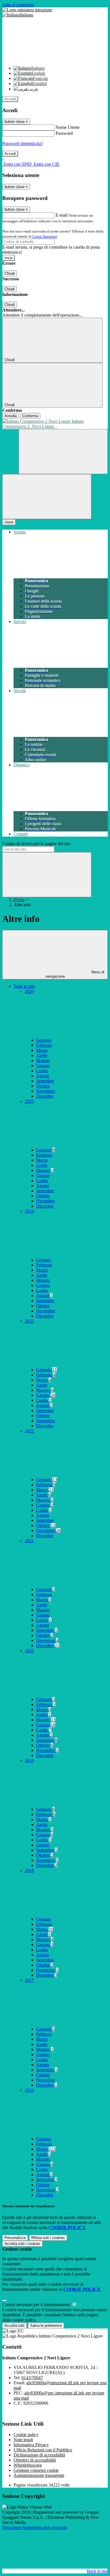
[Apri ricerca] (63, 452)
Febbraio (44, 1045)
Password (64, 133)
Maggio (43, 1060)
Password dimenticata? (23, 143)
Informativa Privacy (31, 2445)
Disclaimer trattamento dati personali (35, 2527)
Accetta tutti (22, 2244)
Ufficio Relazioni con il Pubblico (43, 2450)
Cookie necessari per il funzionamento (37, 2305)
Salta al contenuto (18, 5)
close (9, 522)
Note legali (23, 2440)
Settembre (45, 1081)
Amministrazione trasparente (39, 2475)
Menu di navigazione (75, 974)
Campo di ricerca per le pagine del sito (36, 844)
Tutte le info (24, 986)
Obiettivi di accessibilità (35, 2460)
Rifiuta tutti (48, 2238)
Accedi (10, 99)
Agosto (43, 1076)
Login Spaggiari (45, 236)
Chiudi (10, 273)
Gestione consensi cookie (36, 2470)
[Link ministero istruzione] (27, 10)
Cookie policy (26, 2435)
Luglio (42, 1071)
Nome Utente (68, 127)
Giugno (43, 1066)
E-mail (61, 215)
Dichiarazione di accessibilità (39, 2455)
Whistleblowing (28, 2465)
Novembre (46, 1091)
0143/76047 (32, 2378)
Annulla (11, 416)
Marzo (42, 1050)
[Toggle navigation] (47, 497)
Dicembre (45, 1096)
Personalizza (15, 2238)
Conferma (30, 416)
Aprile (42, 1055)
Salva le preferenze (46, 2326)
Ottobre (43, 1086)
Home (19, 900)
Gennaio (44, 1040)
